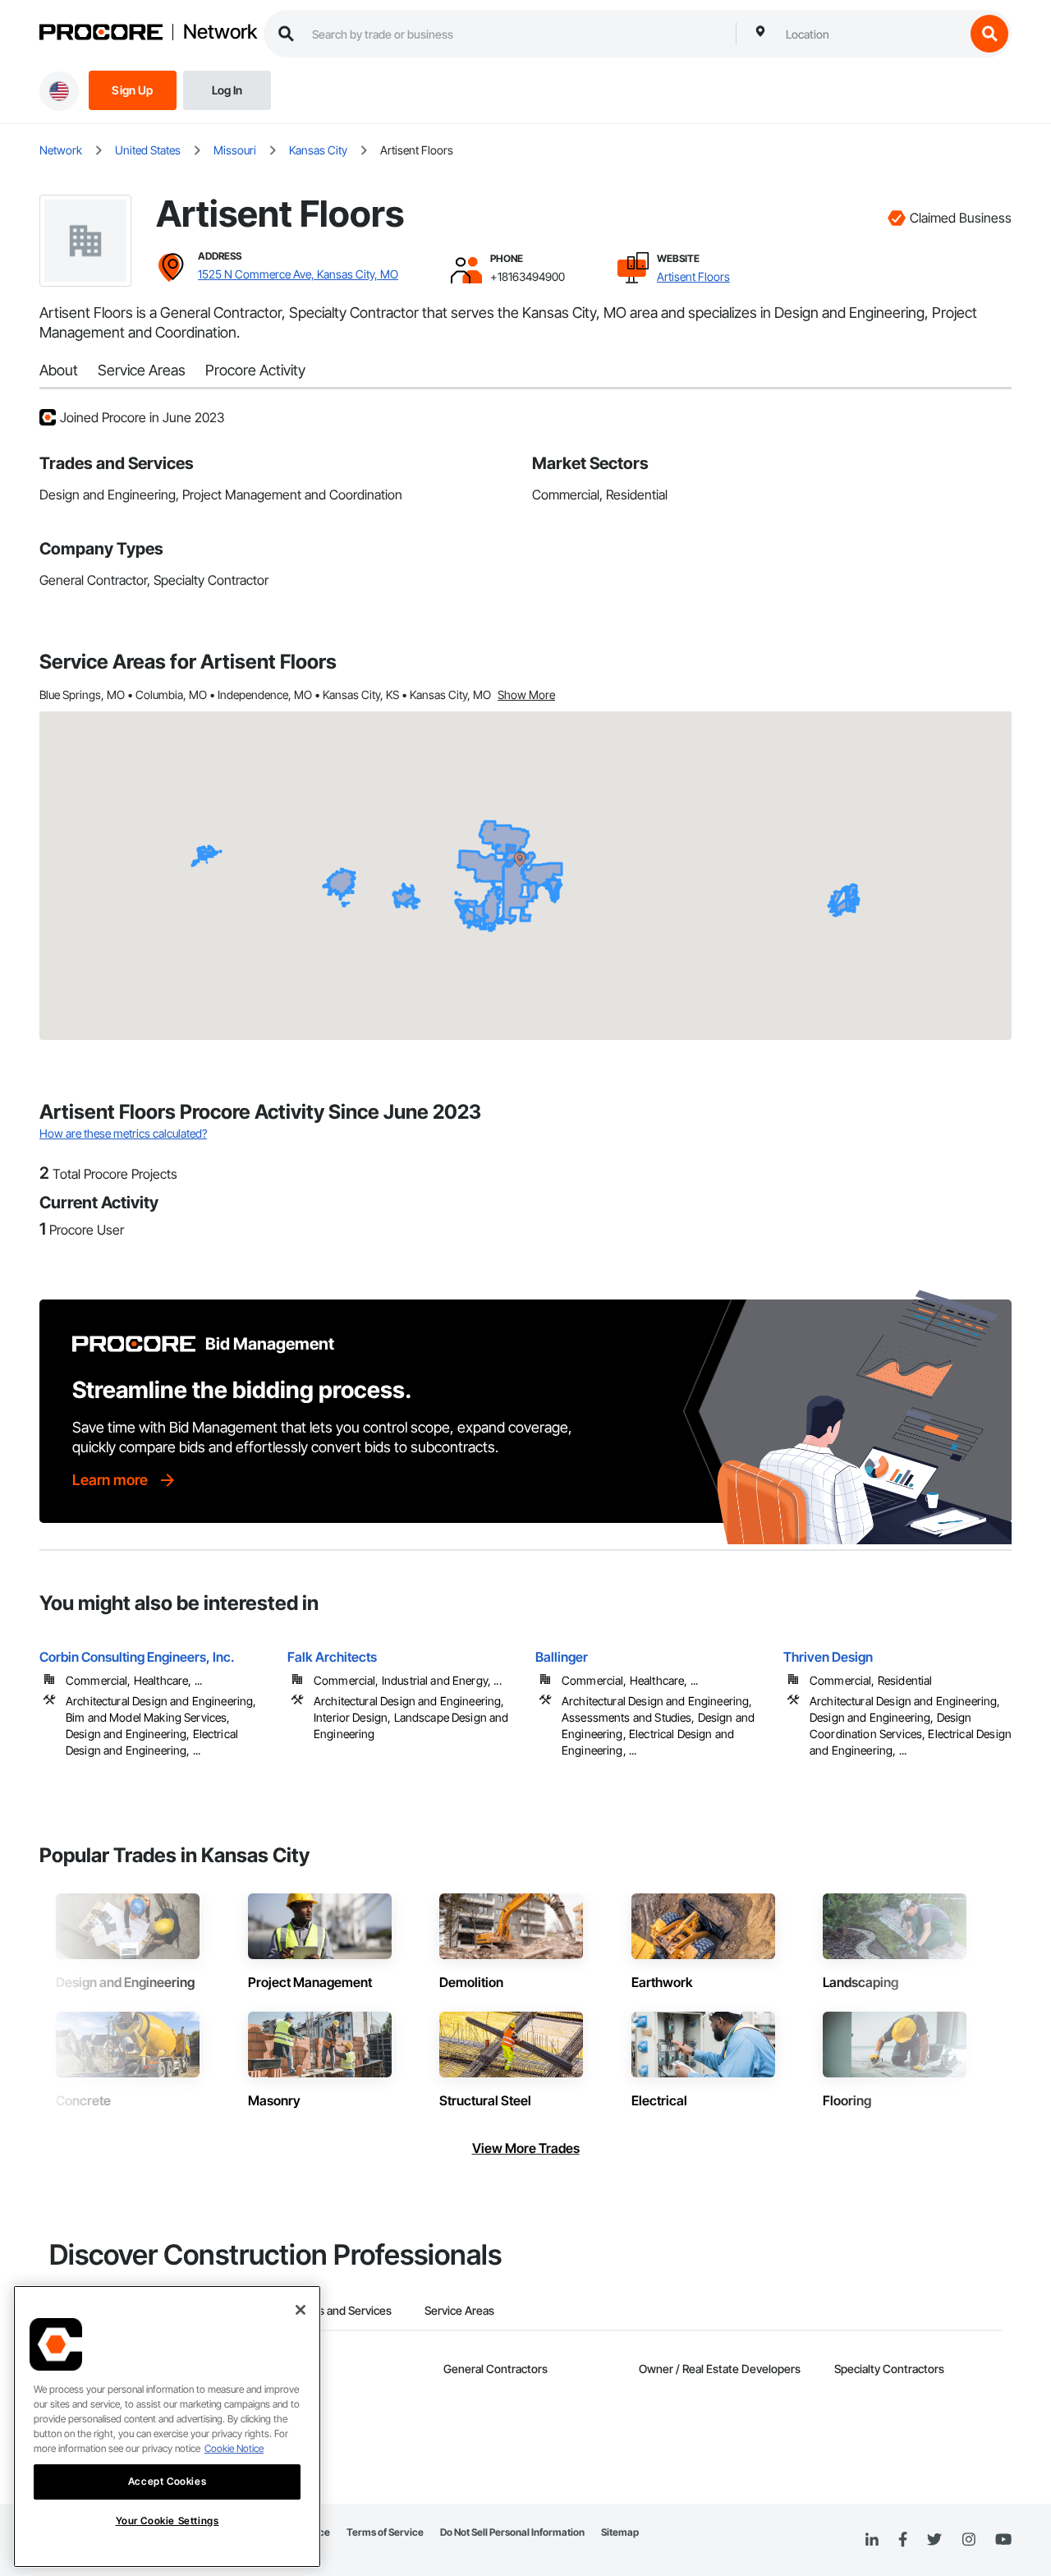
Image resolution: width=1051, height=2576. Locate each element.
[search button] (989, 34)
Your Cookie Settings (168, 2521)
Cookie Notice (234, 2448)
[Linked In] (872, 2540)
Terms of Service (385, 2532)
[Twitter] (934, 2540)
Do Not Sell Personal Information (512, 2532)
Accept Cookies (167, 2481)
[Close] (301, 2310)
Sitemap (620, 2532)
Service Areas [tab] (459, 2310)
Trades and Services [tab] (340, 2310)
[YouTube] (1003, 2540)
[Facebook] (903, 2540)
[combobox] (871, 34)
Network (220, 32)
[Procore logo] (101, 34)
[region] (167, 2426)
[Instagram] (968, 2540)
